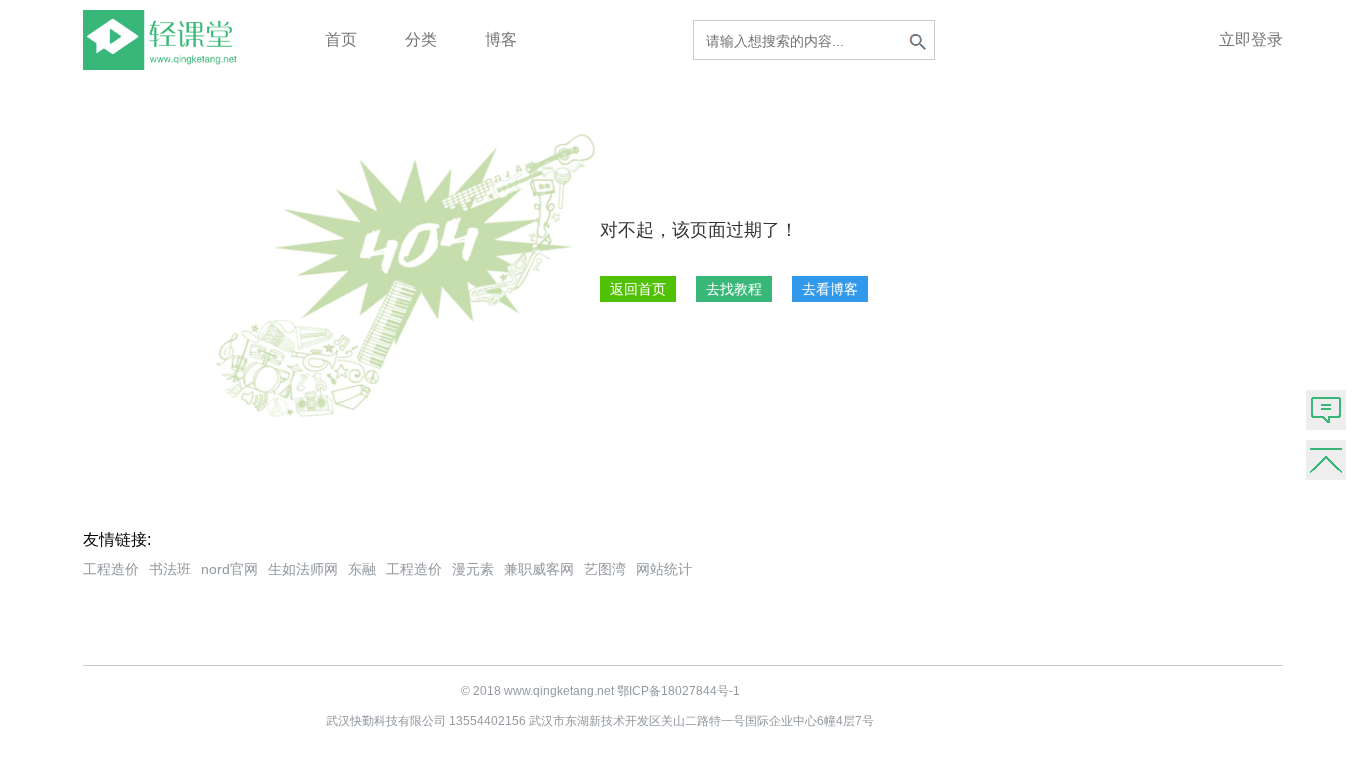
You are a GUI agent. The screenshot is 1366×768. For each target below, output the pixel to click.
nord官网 (229, 569)
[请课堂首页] (164, 64)
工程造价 (111, 569)
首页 (341, 39)
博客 (501, 39)
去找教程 (734, 289)
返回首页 (638, 289)
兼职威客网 (539, 569)
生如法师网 (303, 569)
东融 (362, 569)
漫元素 (473, 569)
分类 (421, 39)
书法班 (170, 569)
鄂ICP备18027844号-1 (678, 691)
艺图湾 (605, 569)
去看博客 (830, 289)
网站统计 (664, 569)
